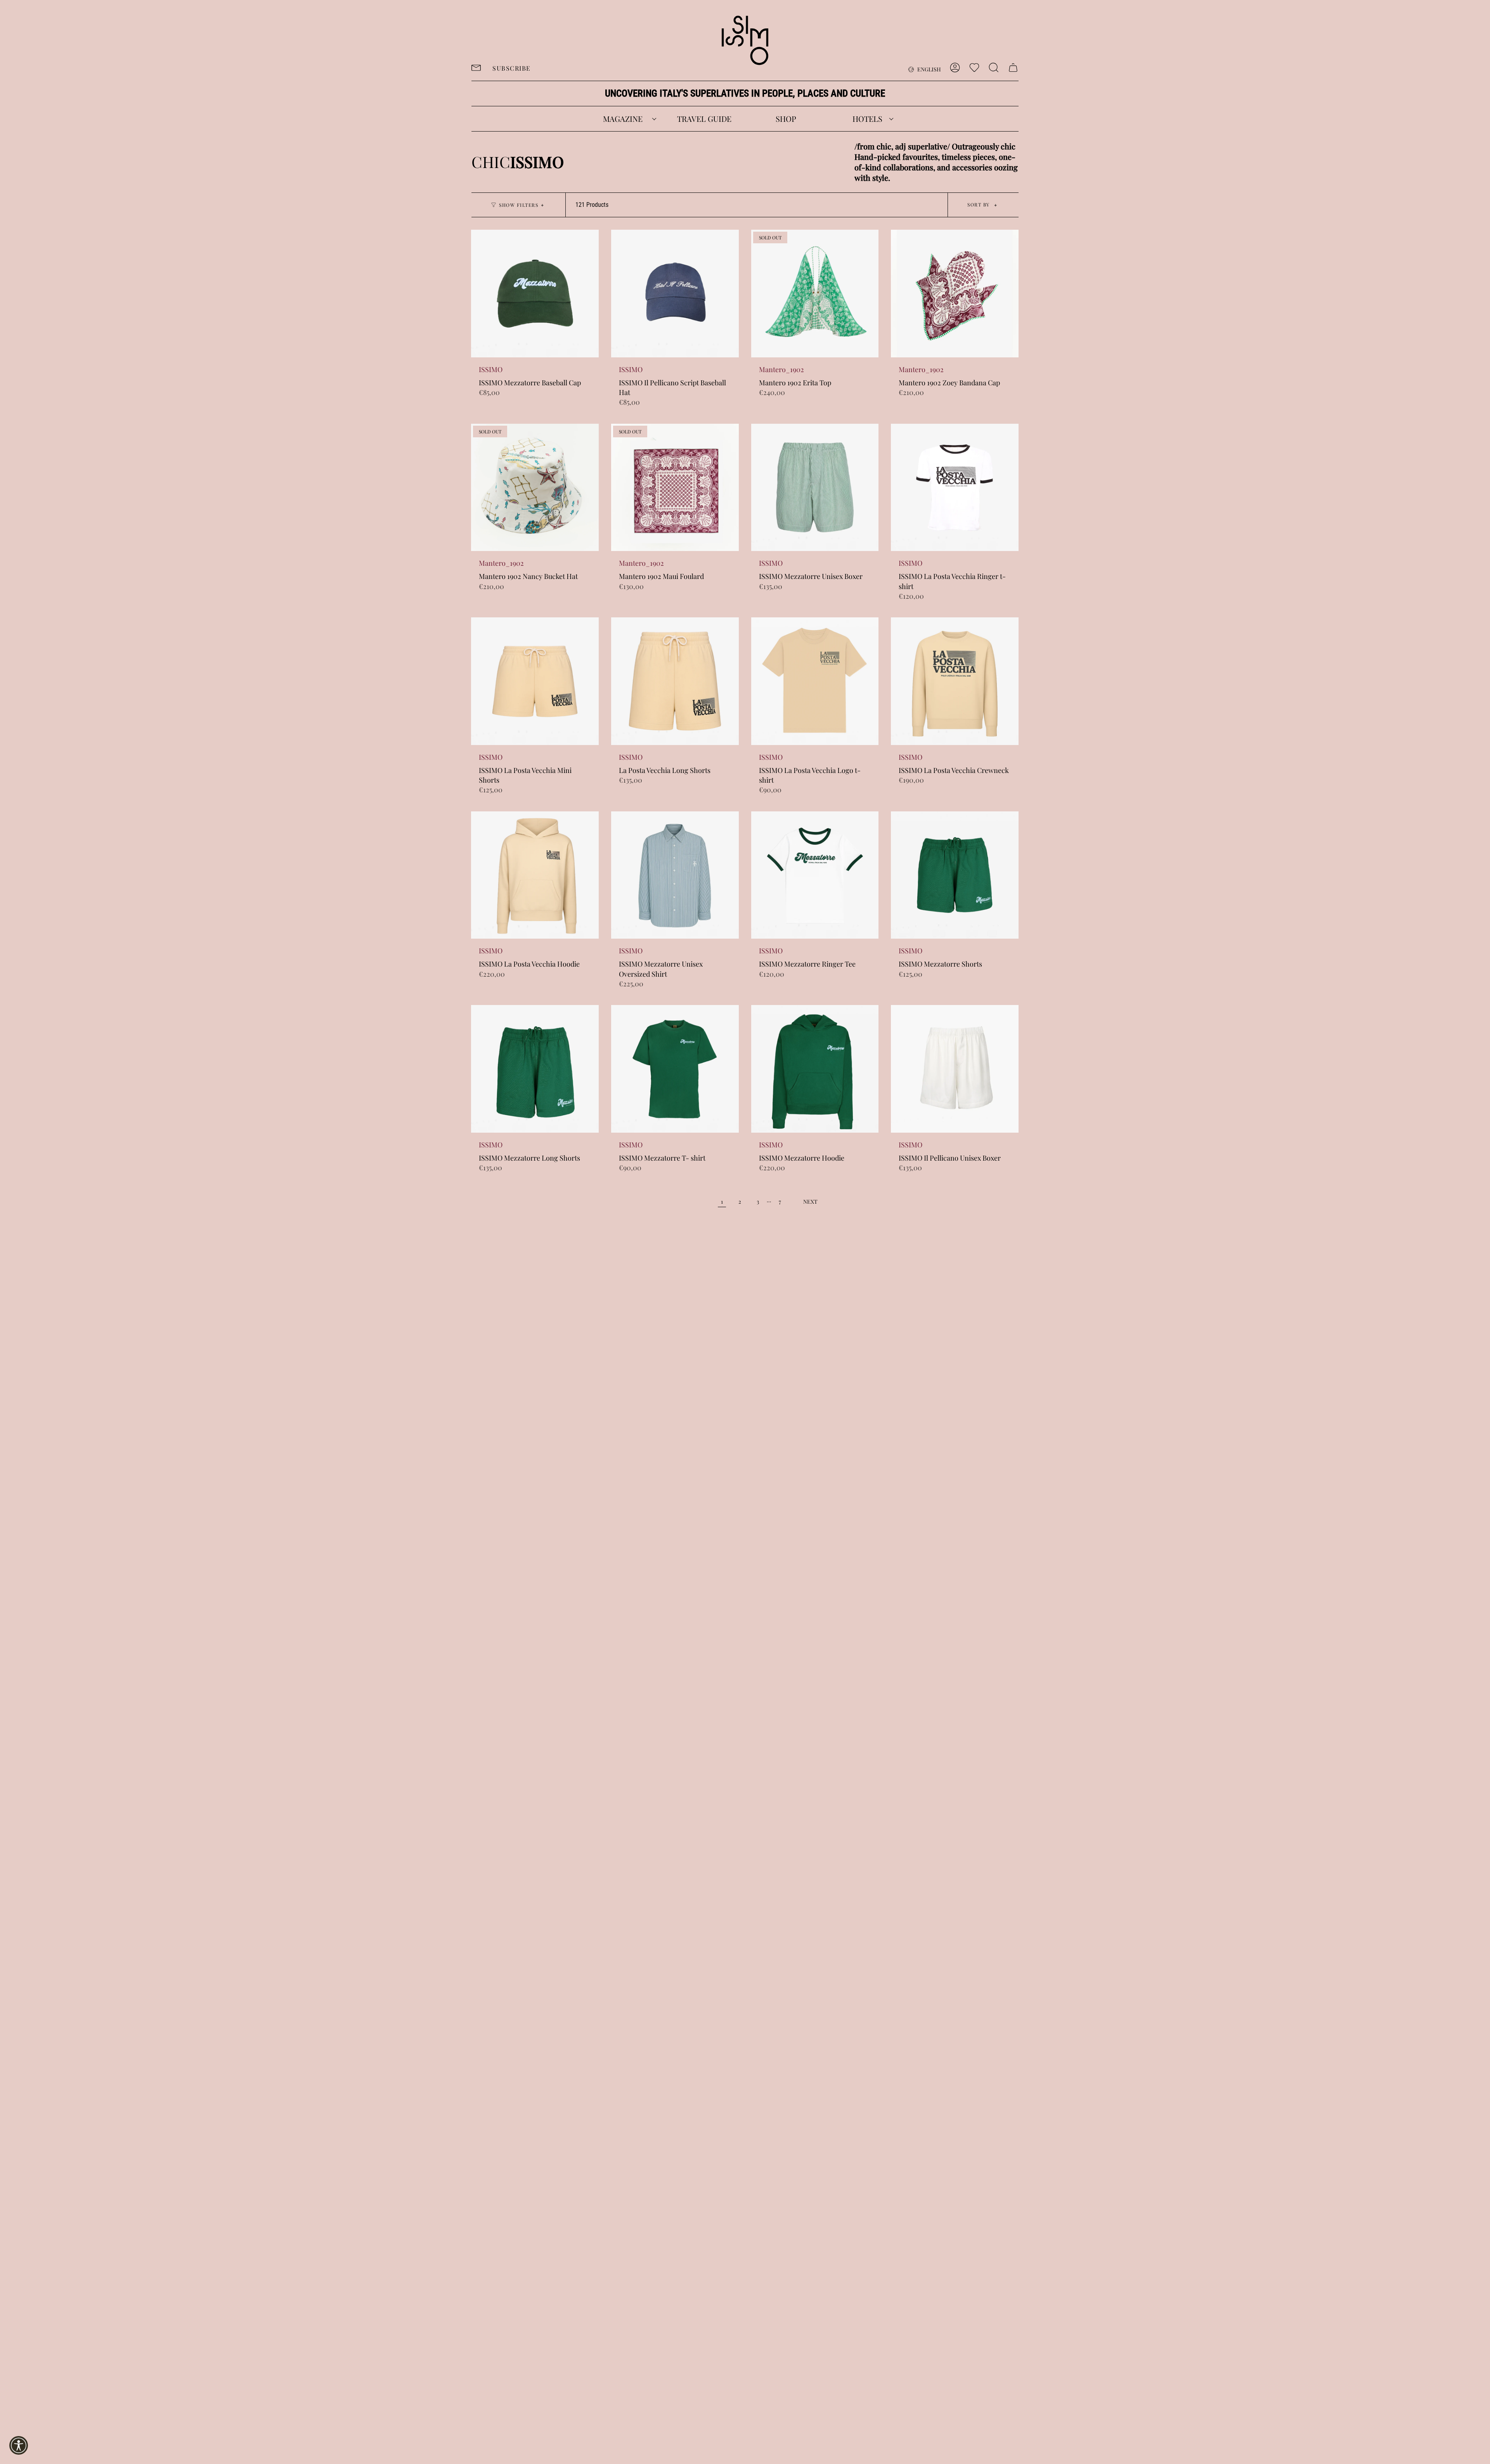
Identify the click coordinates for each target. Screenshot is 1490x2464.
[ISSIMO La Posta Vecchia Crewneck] (955, 681)
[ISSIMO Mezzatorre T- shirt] (675, 1069)
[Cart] (1013, 68)
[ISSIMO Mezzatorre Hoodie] (815, 1069)
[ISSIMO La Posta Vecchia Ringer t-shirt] (955, 488)
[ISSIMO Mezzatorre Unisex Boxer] (815, 488)
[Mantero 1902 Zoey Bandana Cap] (955, 294)
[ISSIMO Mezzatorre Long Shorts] (535, 1069)
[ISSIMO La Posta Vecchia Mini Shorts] (535, 681)
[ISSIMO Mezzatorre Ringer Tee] (815, 875)
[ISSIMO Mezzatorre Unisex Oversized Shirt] (675, 875)
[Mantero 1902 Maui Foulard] (675, 488)
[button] (623, 119)
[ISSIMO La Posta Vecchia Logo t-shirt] (815, 681)
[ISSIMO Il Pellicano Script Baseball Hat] (675, 294)
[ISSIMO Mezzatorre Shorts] (955, 875)
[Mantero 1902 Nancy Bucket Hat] (535, 488)
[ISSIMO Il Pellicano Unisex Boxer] (955, 1069)
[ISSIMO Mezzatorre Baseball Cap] (535, 294)
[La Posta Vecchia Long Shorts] (675, 681)
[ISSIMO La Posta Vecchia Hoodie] (535, 875)
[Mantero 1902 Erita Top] (815, 294)
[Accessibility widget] (19, 2445)
